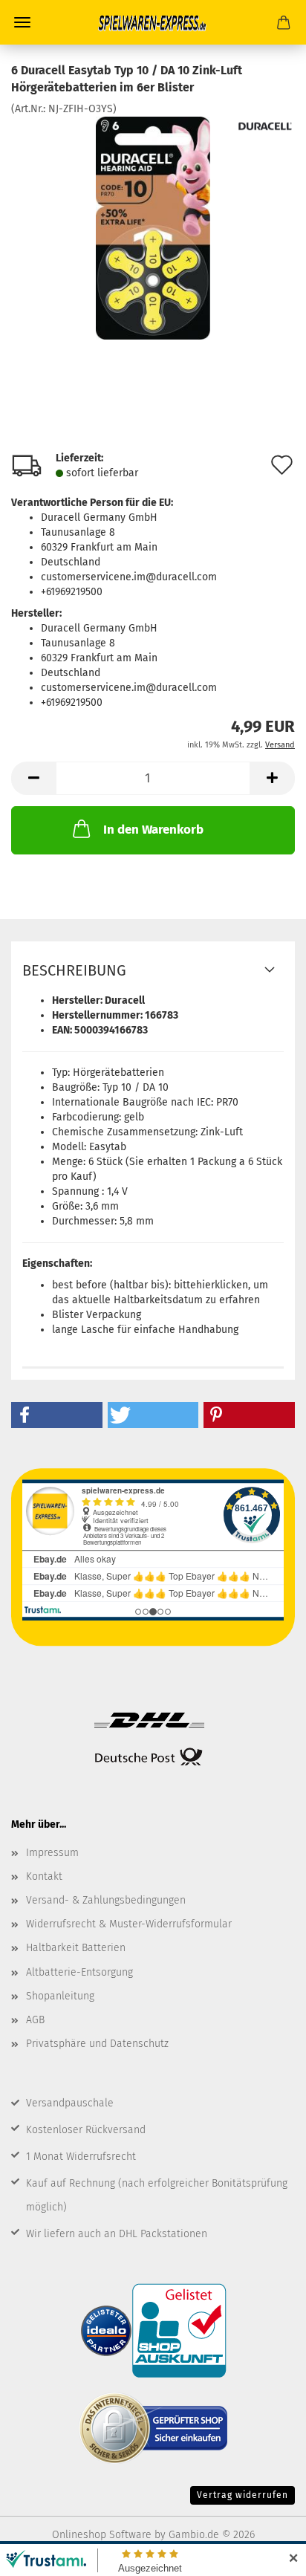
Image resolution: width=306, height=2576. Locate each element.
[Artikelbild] (153, 227)
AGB (35, 2020)
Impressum (52, 1853)
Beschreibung (74, 970)
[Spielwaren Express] (153, 22)
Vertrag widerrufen (242, 2495)
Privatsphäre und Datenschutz (97, 2044)
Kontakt (44, 1876)
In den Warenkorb (153, 830)
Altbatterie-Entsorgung (79, 1972)
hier (205, 1285)
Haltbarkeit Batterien (76, 1948)
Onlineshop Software (102, 2535)
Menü (22, 22)
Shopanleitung (60, 1996)
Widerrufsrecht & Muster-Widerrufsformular (129, 1924)
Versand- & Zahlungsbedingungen (106, 1900)
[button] (33, 778)
